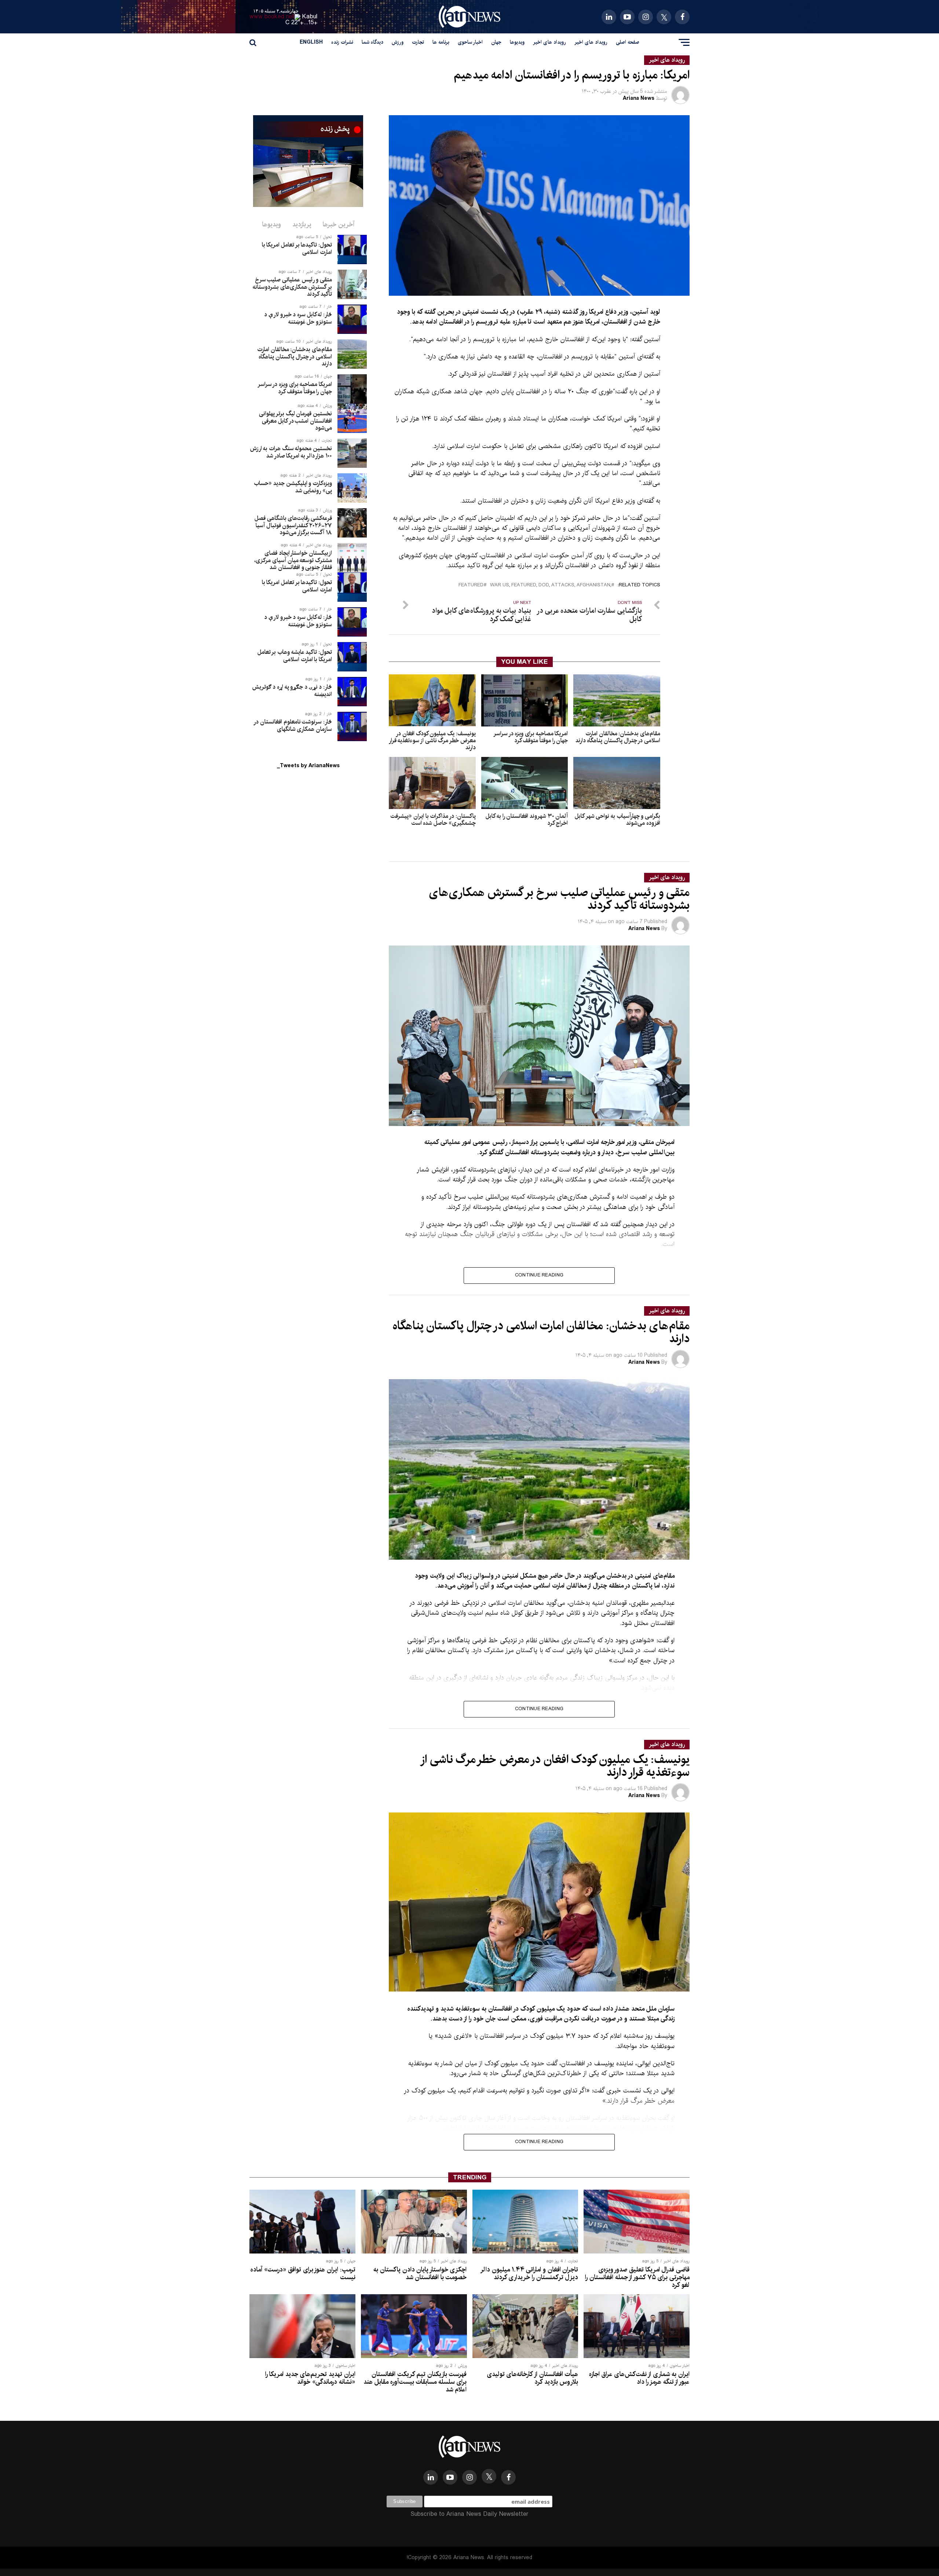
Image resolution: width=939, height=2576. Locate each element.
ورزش (398, 42)
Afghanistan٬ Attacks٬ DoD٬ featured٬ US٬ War (551, 585)
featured (471, 585)
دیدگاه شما (372, 42)
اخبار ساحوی (470, 42)
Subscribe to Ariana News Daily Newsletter (469, 2514)
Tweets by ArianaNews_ (308, 766)
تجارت (418, 42)
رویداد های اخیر (591, 42)
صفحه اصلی (628, 42)
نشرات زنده (342, 42)
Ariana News (639, 98)
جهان (496, 42)
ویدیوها (517, 42)
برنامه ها (441, 42)
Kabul (310, 17)
